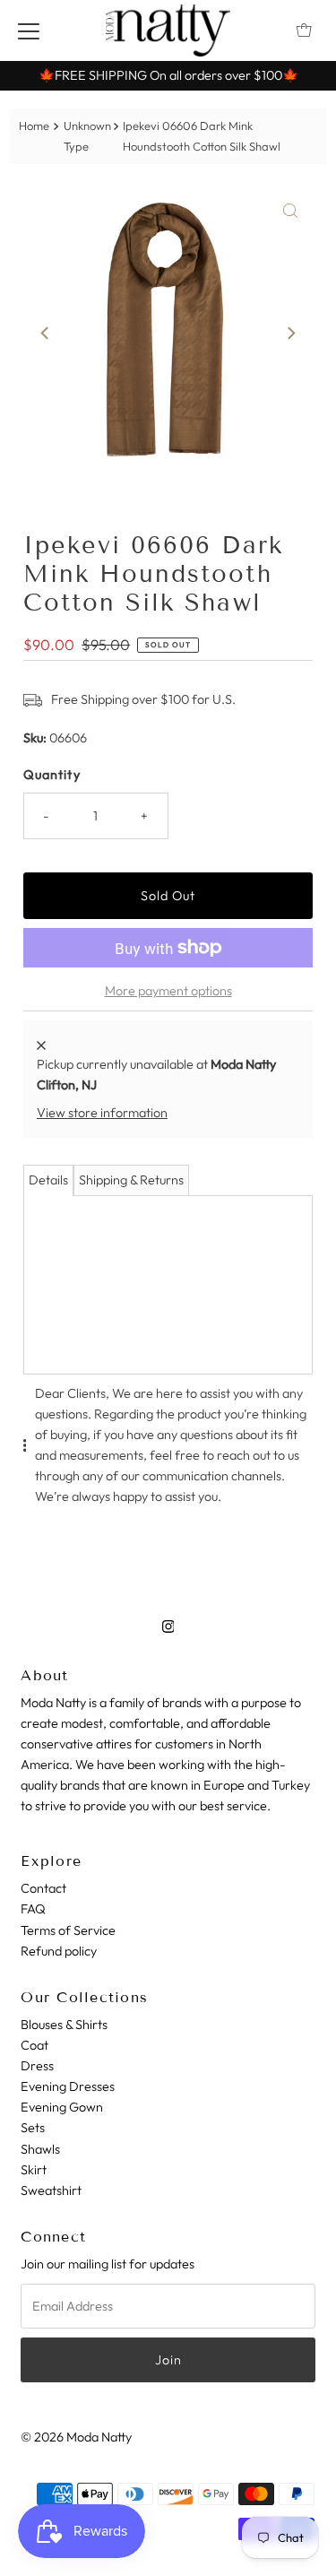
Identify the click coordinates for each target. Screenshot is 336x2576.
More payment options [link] (168, 991)
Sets (33, 2128)
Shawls (40, 2149)
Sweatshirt (51, 2190)
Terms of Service (68, 1930)
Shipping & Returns (131, 1180)
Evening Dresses (68, 2086)
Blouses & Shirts (64, 2025)
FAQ (33, 1909)
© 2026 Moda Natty (76, 2437)
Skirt (34, 2170)
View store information (102, 1113)
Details (48, 1180)
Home (34, 126)
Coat (34, 2045)
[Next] (290, 334)
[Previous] (46, 334)
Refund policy (59, 1951)
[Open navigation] (29, 30)
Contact (43, 1888)
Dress (37, 2066)
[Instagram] (168, 1626)
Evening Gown (62, 2107)
